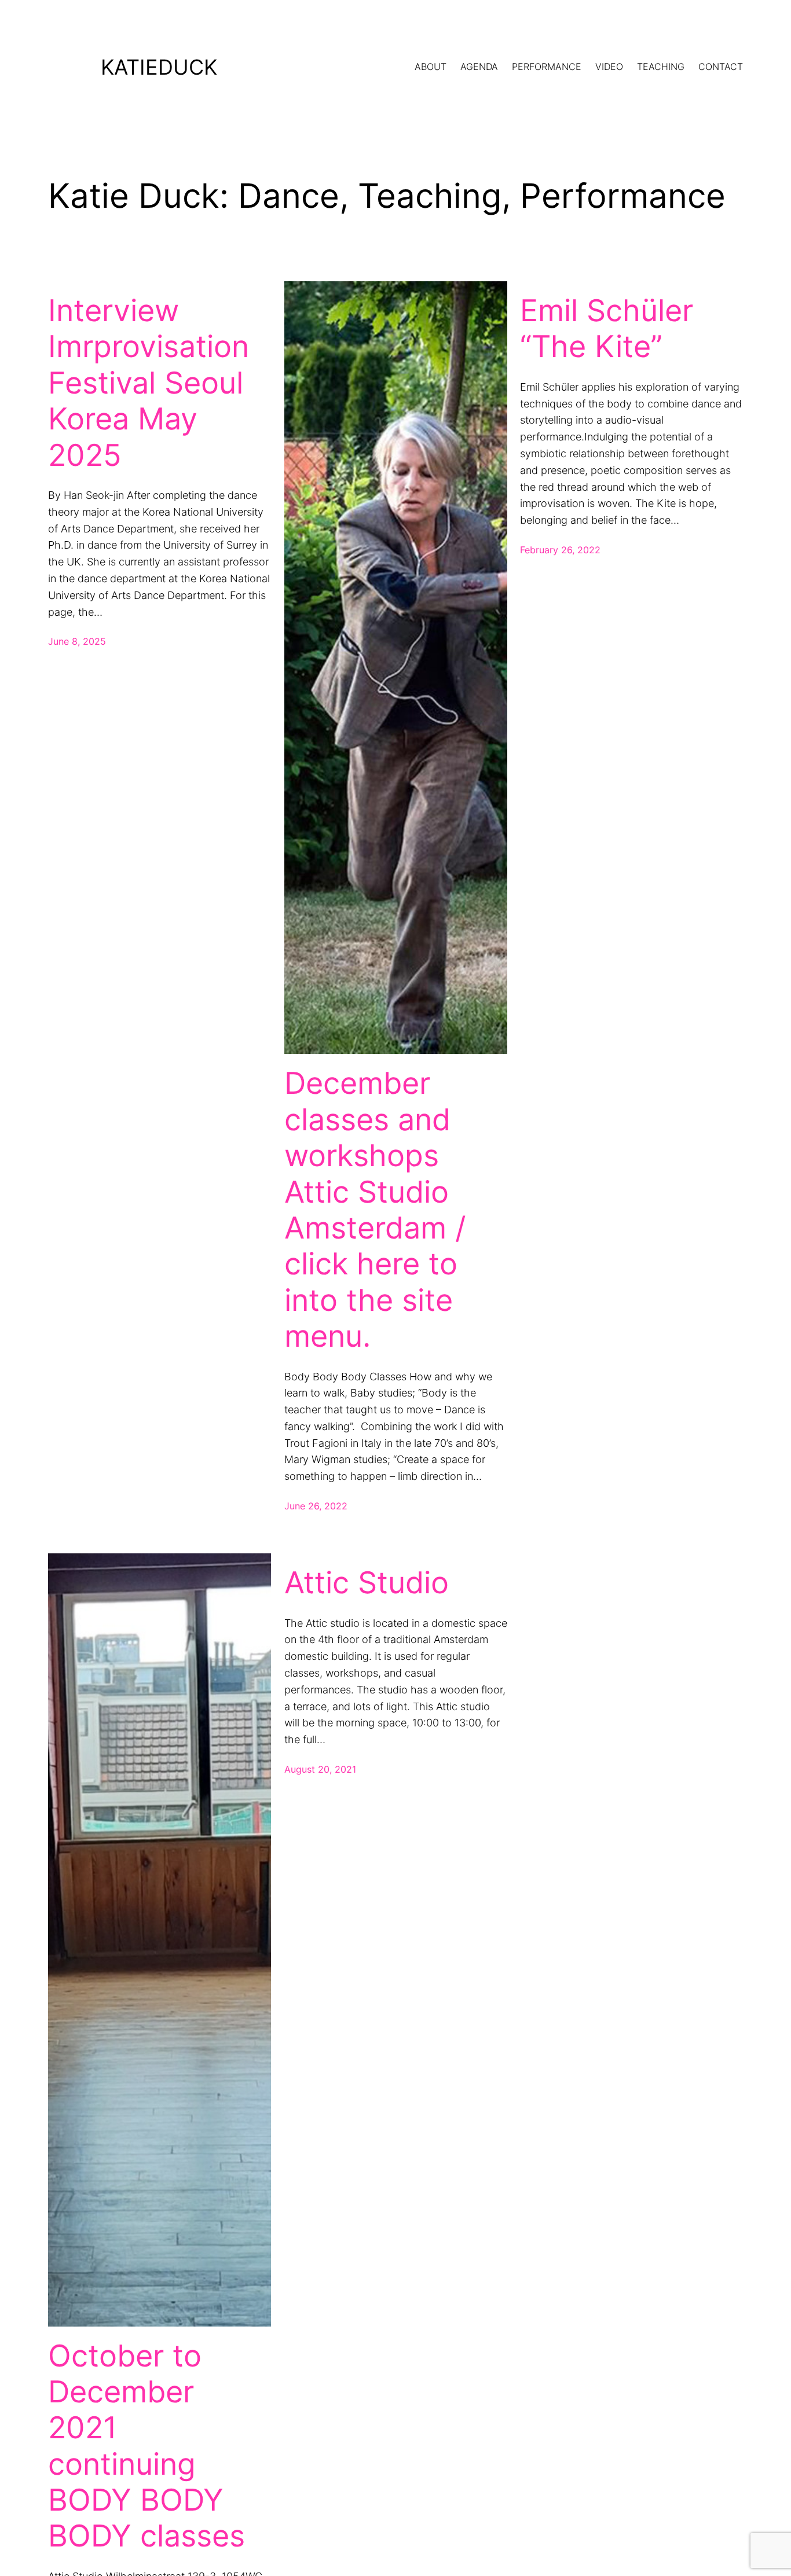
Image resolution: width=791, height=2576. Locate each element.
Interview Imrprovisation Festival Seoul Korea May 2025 (149, 383)
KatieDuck (159, 67)
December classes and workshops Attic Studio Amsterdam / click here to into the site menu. (375, 1210)
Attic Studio (367, 1583)
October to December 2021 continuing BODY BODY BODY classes (147, 2446)
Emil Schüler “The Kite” (607, 329)
